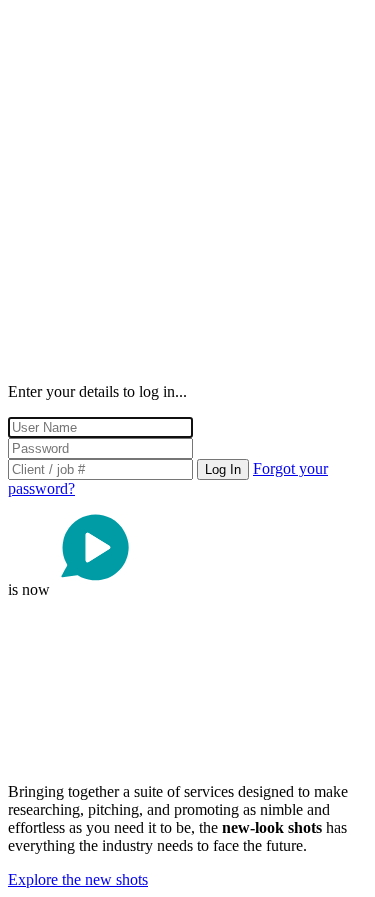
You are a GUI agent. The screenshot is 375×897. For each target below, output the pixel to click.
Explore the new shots (78, 879)
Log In (223, 469)
